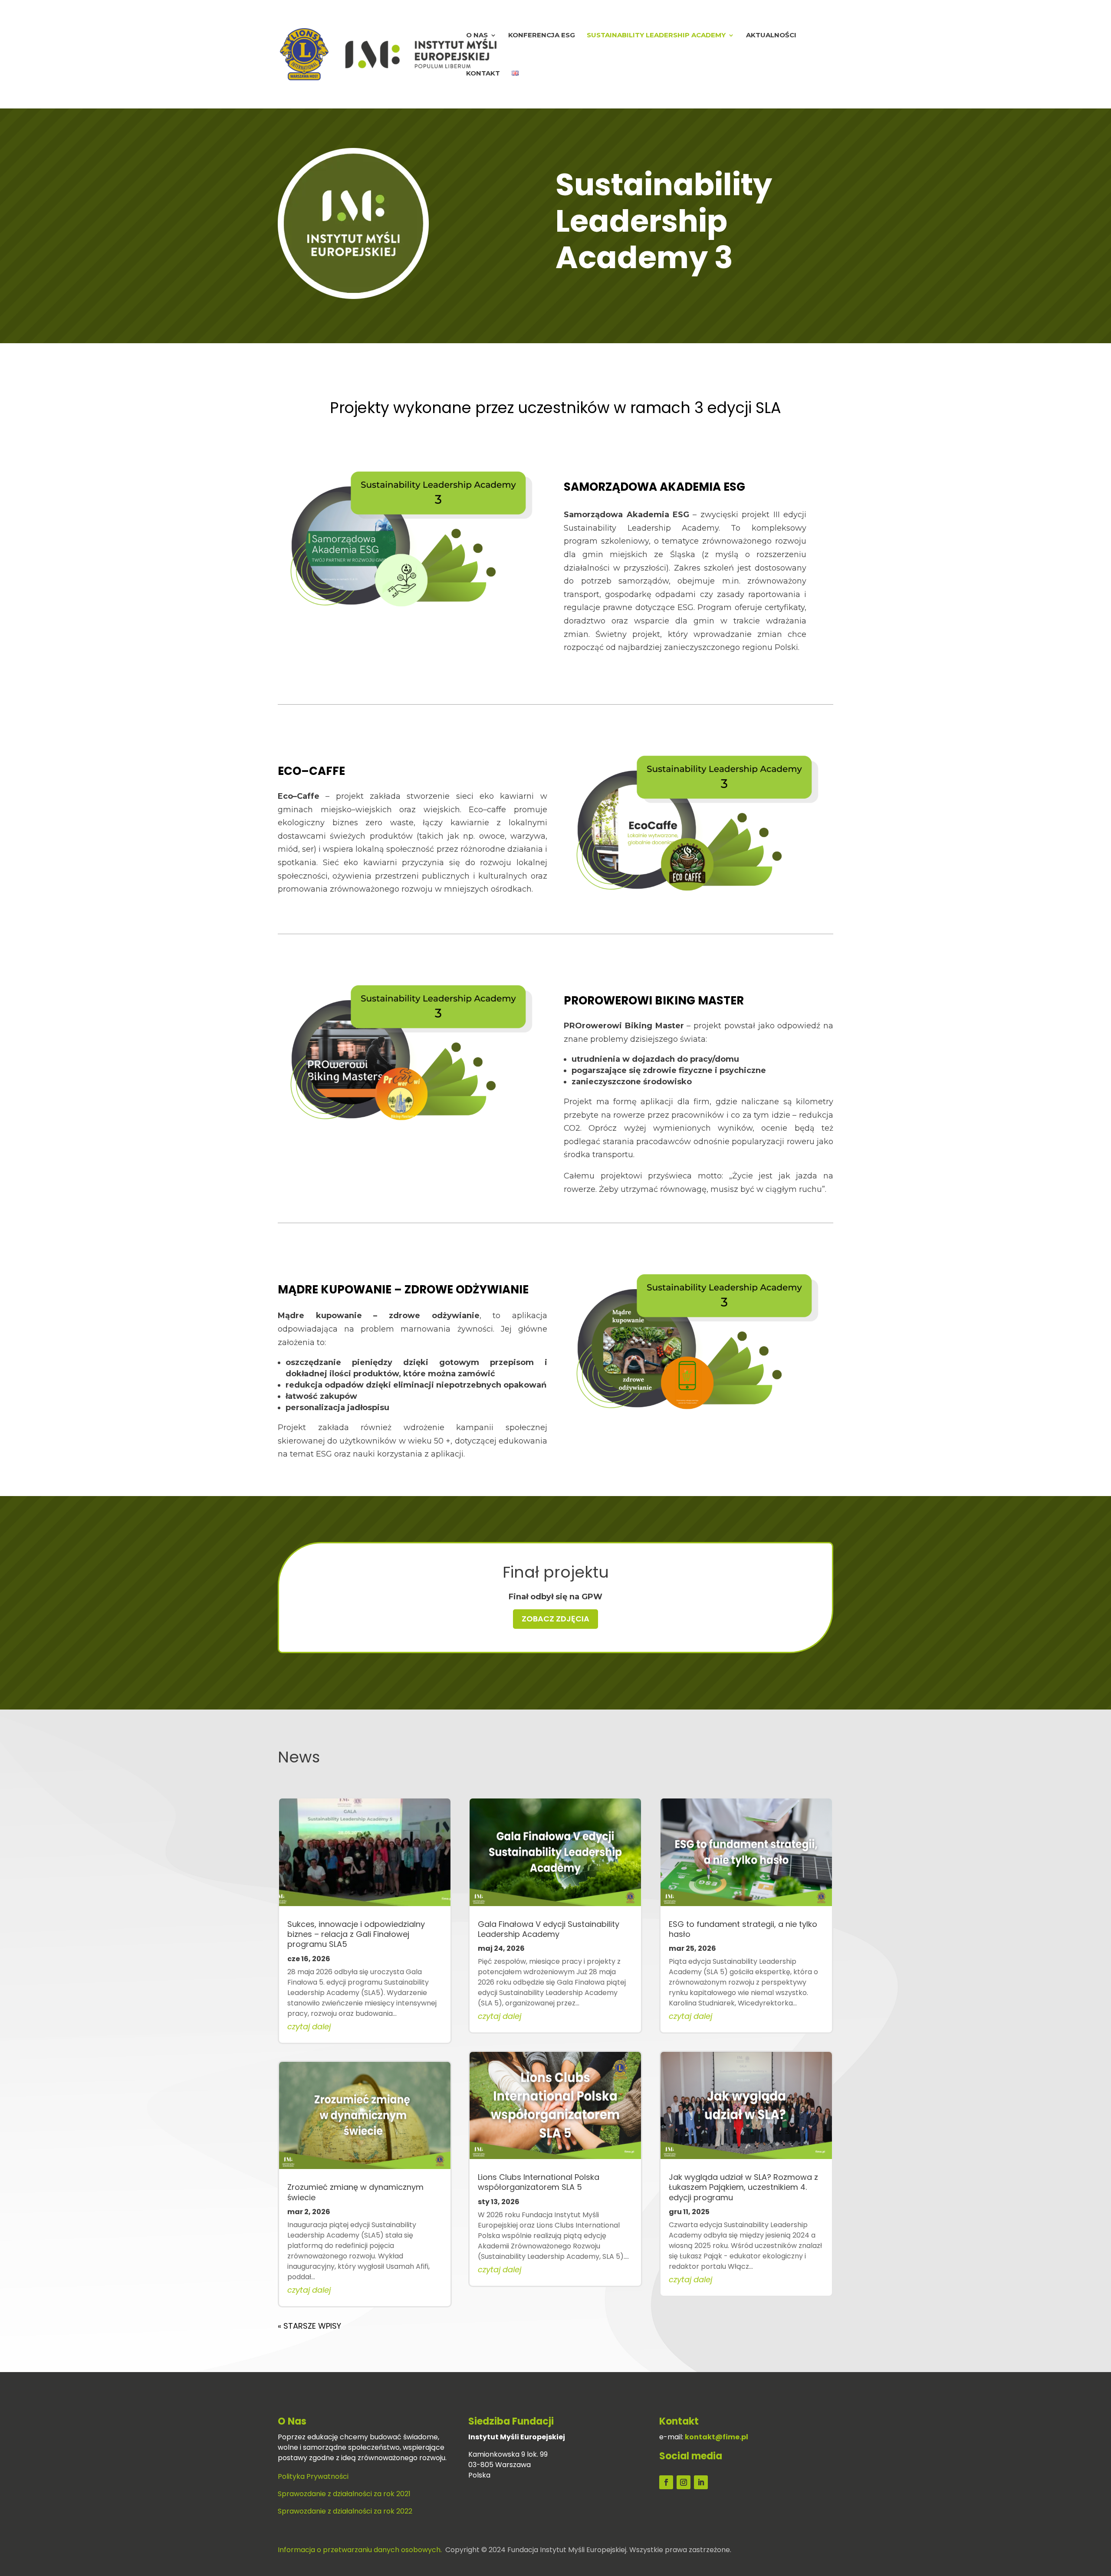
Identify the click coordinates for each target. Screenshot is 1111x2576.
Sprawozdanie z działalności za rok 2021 (344, 2494)
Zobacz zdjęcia (555, 1619)
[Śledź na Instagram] (684, 2482)
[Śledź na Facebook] (666, 2482)
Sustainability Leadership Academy (656, 36)
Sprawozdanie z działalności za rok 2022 (345, 2511)
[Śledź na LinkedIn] (701, 2482)
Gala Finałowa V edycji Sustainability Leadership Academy (549, 1929)
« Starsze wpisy (309, 2326)
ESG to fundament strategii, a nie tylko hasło (743, 1929)
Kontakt (483, 74)
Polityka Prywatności (313, 2476)
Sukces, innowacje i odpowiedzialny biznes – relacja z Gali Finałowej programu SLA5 (356, 1934)
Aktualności (771, 36)
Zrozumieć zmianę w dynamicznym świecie (355, 2192)
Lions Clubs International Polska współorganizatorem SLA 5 (539, 2182)
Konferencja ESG (542, 36)
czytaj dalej (309, 2026)
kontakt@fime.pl (717, 2437)
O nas (477, 36)
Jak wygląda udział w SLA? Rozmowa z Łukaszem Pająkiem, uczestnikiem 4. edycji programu (743, 2187)
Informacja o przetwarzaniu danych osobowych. (360, 2550)
